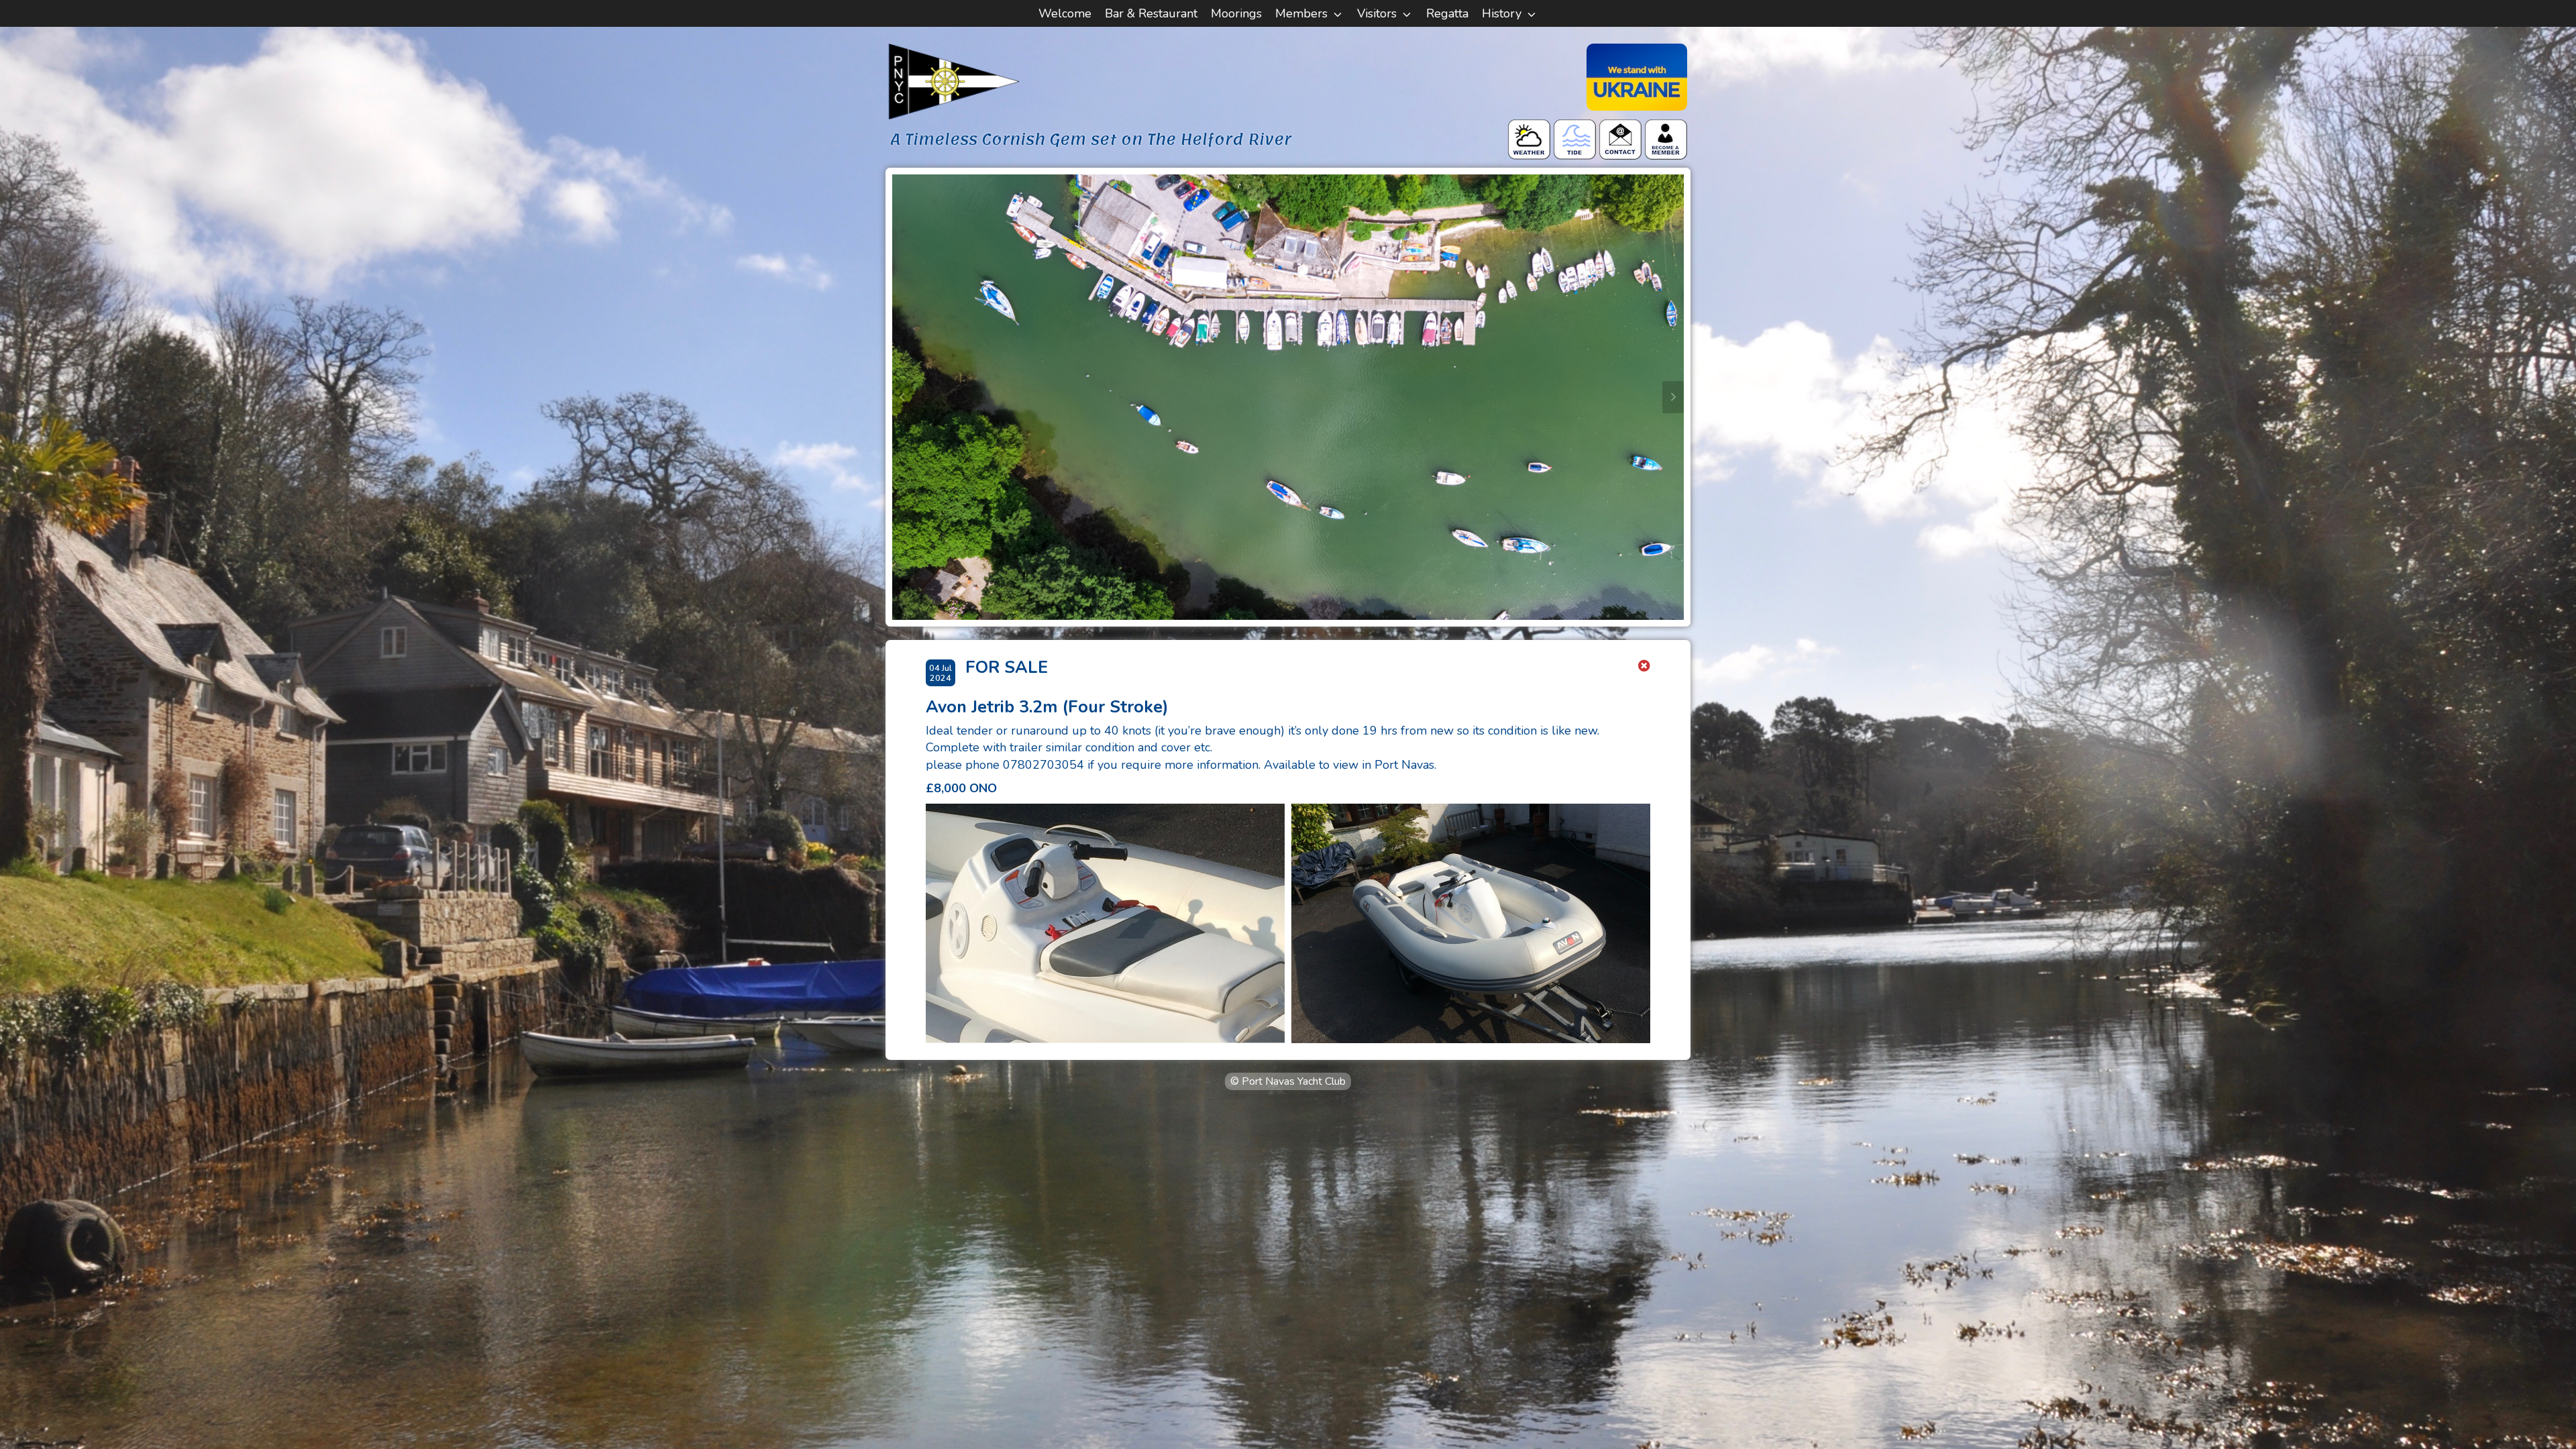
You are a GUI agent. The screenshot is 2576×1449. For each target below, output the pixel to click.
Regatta (1447, 13)
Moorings (1236, 13)
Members (1301, 13)
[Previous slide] (903, 397)
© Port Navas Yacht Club (1288, 1081)
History (1502, 13)
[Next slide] (1673, 397)
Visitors (1377, 13)
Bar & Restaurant (1151, 13)
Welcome (1065, 13)
